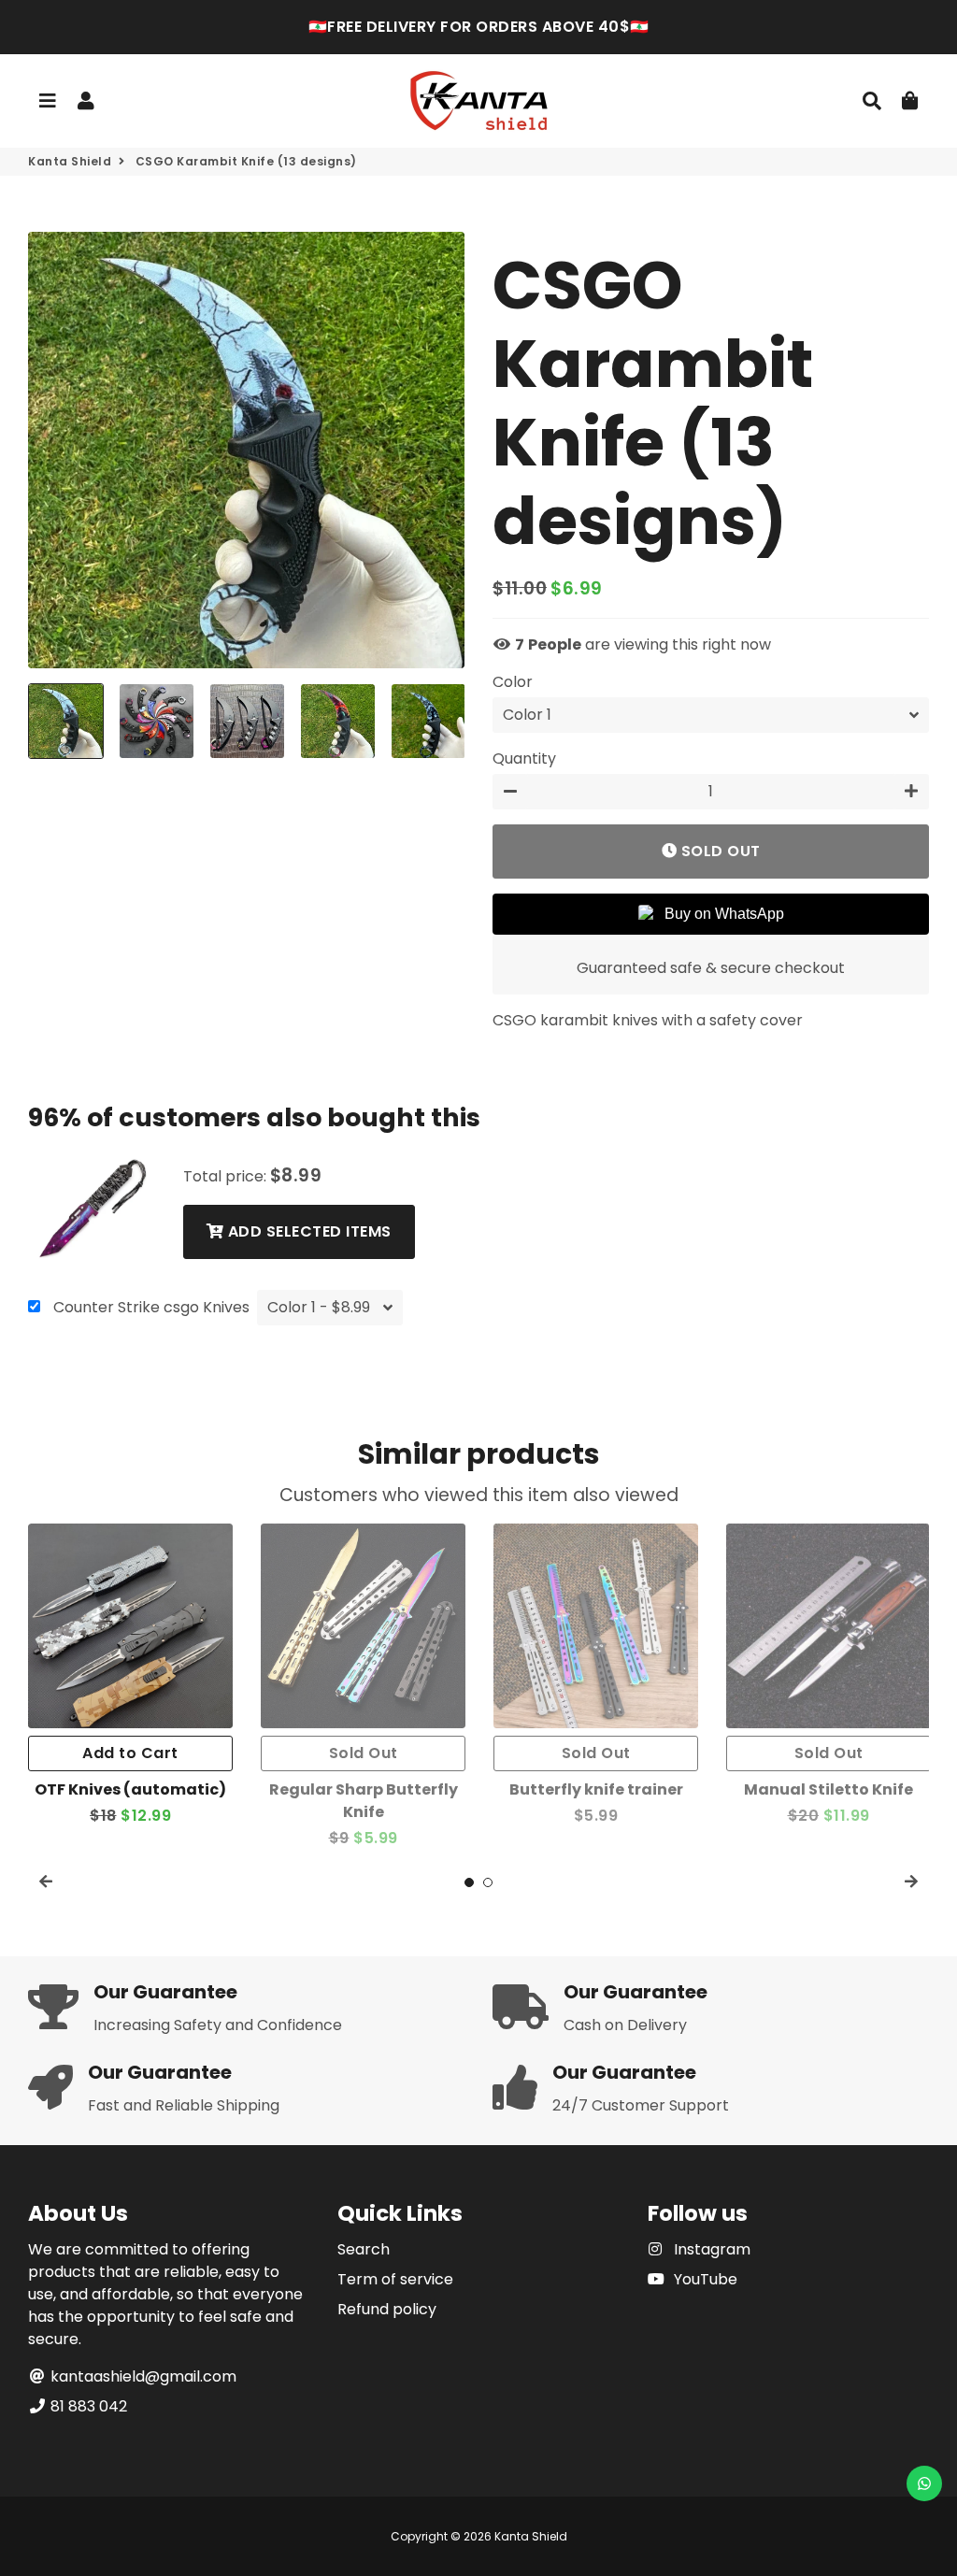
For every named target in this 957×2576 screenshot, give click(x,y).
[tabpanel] (130, 1675)
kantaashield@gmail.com (142, 2376)
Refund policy (387, 2309)
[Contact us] (924, 2483)
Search (364, 2249)
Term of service (395, 2279)
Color (513, 682)
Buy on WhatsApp (724, 914)
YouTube (704, 2279)
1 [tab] (469, 1882)
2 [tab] (488, 1882)
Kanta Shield (70, 161)
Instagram (710, 2249)
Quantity (524, 758)
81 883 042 (87, 2406)
